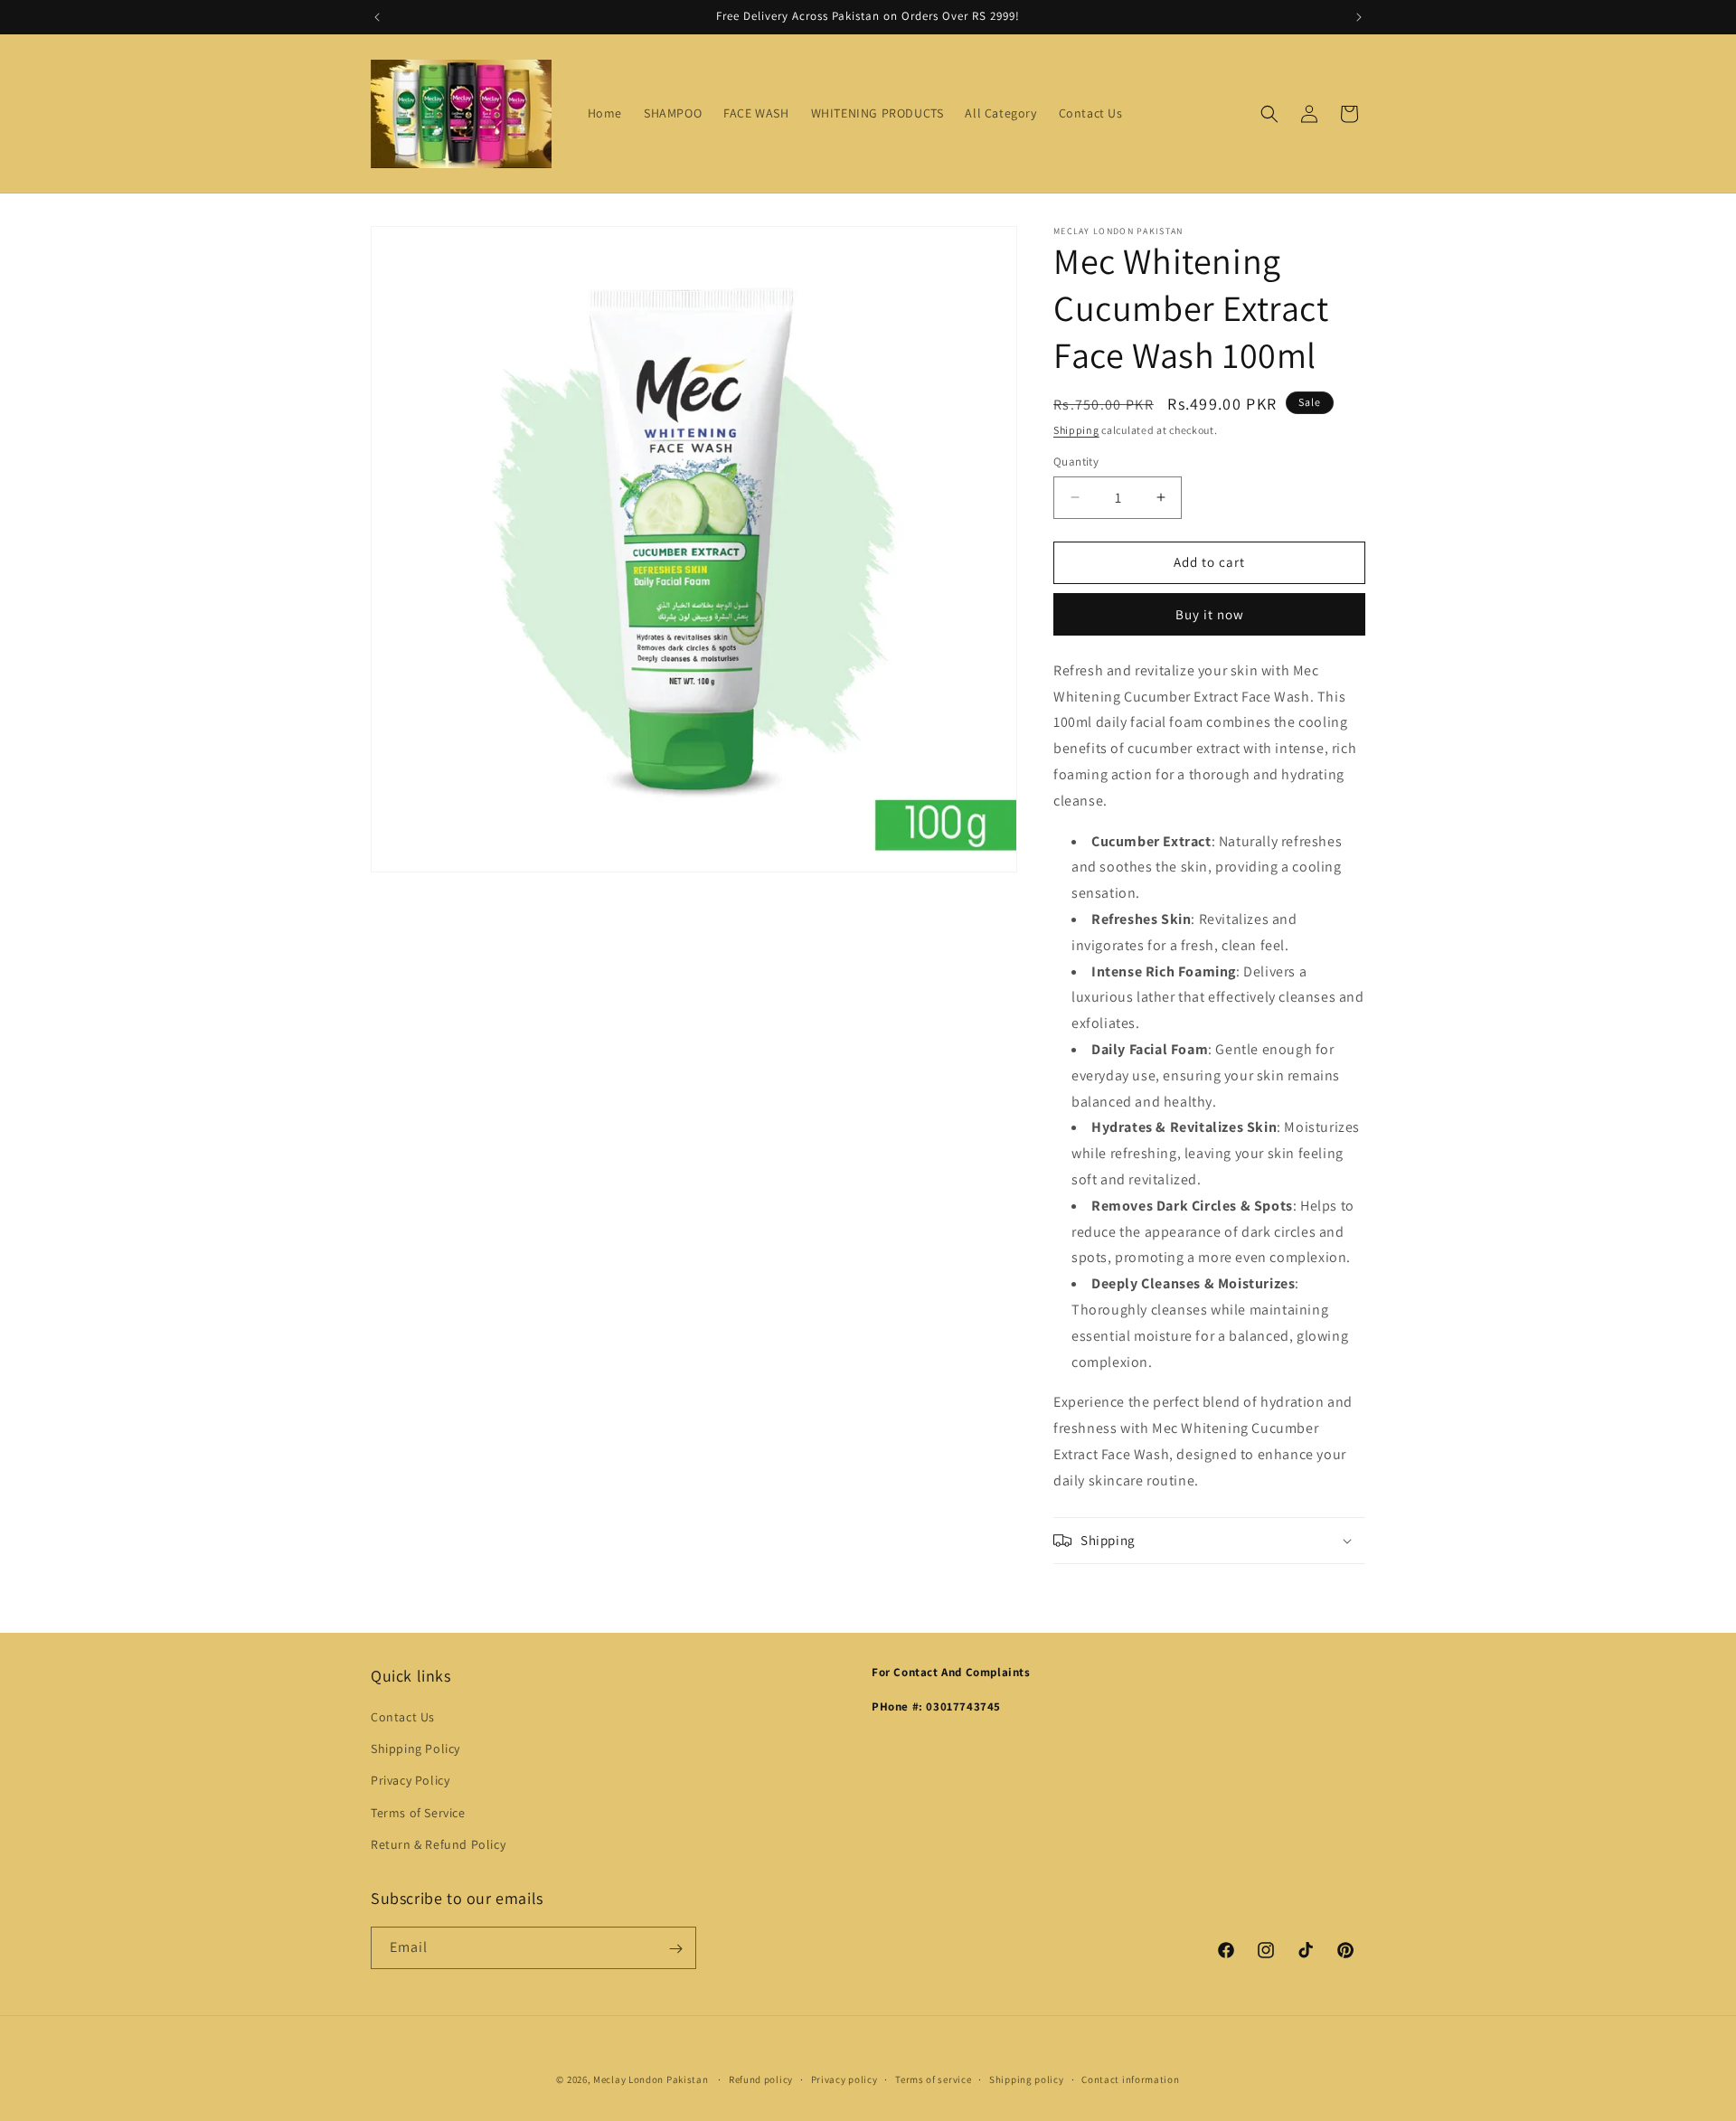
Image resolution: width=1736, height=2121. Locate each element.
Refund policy (761, 2079)
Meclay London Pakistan (651, 2079)
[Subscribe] (675, 1949)
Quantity (1076, 462)
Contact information (1130, 2079)
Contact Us (403, 1717)
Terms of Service (418, 1813)
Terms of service (933, 2079)
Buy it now (1210, 614)
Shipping (1076, 430)
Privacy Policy (410, 1781)
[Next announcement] (1359, 17)
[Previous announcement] (377, 17)
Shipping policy (1027, 2079)
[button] (1269, 114)
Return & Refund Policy (438, 1844)
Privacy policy (844, 2079)
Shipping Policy (415, 1749)
